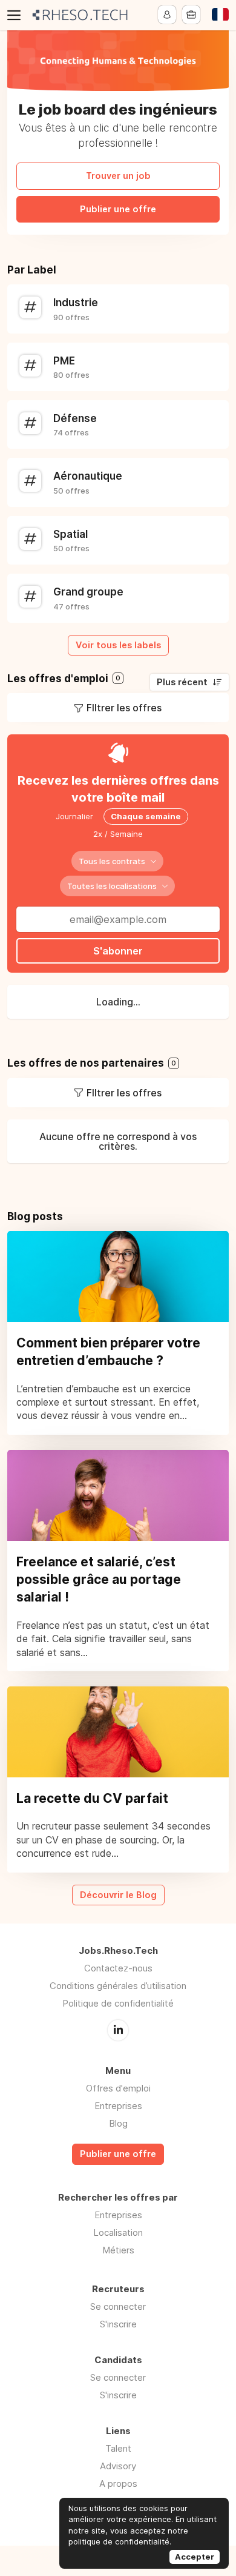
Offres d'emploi (118, 2088)
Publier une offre (118, 209)
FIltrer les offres (124, 708)
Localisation (118, 2232)
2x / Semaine (118, 834)
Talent (118, 2448)
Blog (118, 2123)
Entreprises (118, 2106)
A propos (118, 2484)
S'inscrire (118, 2324)
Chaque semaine (146, 816)
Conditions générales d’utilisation (118, 1986)
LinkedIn (118, 2030)
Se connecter (118, 2306)
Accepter (195, 2557)
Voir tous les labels (118, 645)
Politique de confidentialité (118, 2003)
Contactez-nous (118, 1968)
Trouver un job (118, 176)
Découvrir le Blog (118, 1895)
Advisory (118, 2466)
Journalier (74, 816)
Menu (16, 15)
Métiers (118, 2250)
